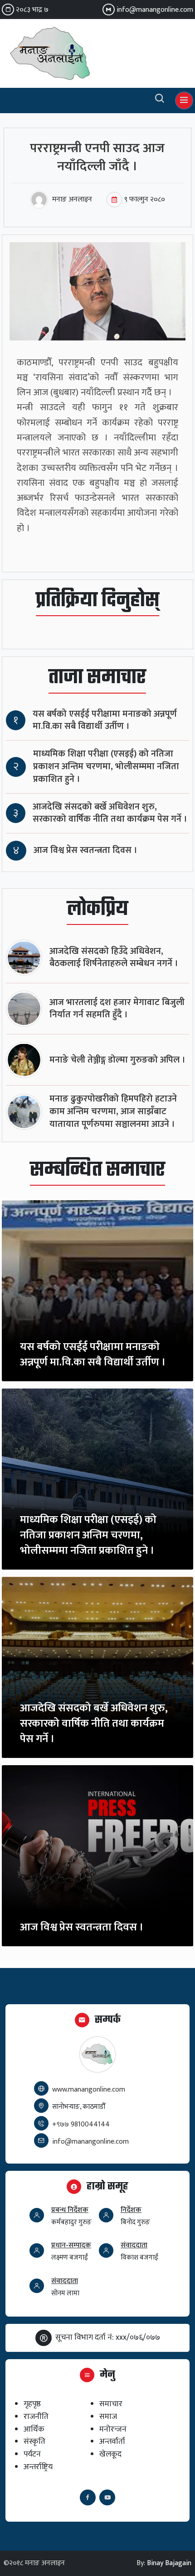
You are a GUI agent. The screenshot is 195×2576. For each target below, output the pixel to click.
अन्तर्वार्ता (112, 2441)
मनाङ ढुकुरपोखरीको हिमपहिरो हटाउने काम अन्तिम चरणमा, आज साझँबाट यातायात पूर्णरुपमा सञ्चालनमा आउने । (113, 1112)
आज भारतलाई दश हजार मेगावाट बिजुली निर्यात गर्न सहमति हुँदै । (117, 1009)
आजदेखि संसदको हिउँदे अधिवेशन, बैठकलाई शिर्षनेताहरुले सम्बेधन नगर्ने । (114, 958)
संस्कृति (34, 2441)
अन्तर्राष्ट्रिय (38, 2467)
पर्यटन (32, 2454)
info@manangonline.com (155, 10)
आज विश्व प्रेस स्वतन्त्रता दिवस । (85, 850)
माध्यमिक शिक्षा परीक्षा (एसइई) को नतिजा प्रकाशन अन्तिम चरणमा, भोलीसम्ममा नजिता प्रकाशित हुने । (106, 767)
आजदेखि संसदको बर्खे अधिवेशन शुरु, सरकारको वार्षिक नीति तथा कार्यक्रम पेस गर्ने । (110, 813)
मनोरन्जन (113, 2429)
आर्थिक (34, 2429)
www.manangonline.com (89, 2090)
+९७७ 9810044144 (81, 2124)
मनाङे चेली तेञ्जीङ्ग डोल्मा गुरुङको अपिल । (117, 1060)
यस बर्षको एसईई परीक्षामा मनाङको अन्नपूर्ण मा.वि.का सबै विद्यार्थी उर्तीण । (105, 721)
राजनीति (36, 2416)
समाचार (111, 2404)
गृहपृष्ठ (32, 2404)
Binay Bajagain (169, 2563)
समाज (108, 2416)
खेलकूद (110, 2454)
